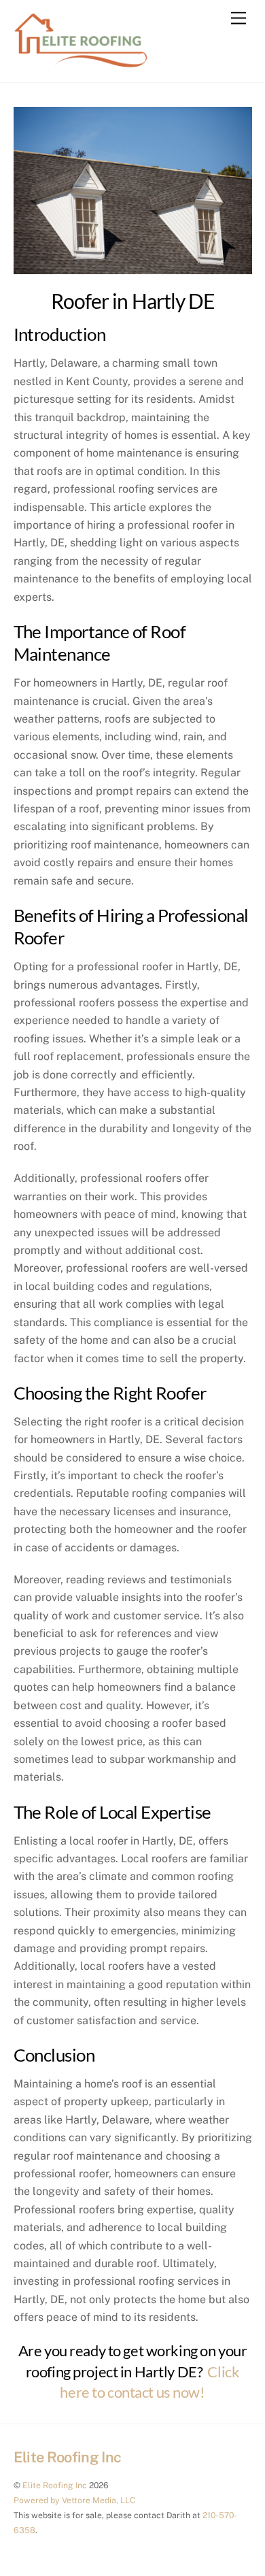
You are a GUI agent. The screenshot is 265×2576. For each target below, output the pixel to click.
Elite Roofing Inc (55, 2485)
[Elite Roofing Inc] (82, 65)
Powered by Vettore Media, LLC (74, 2500)
